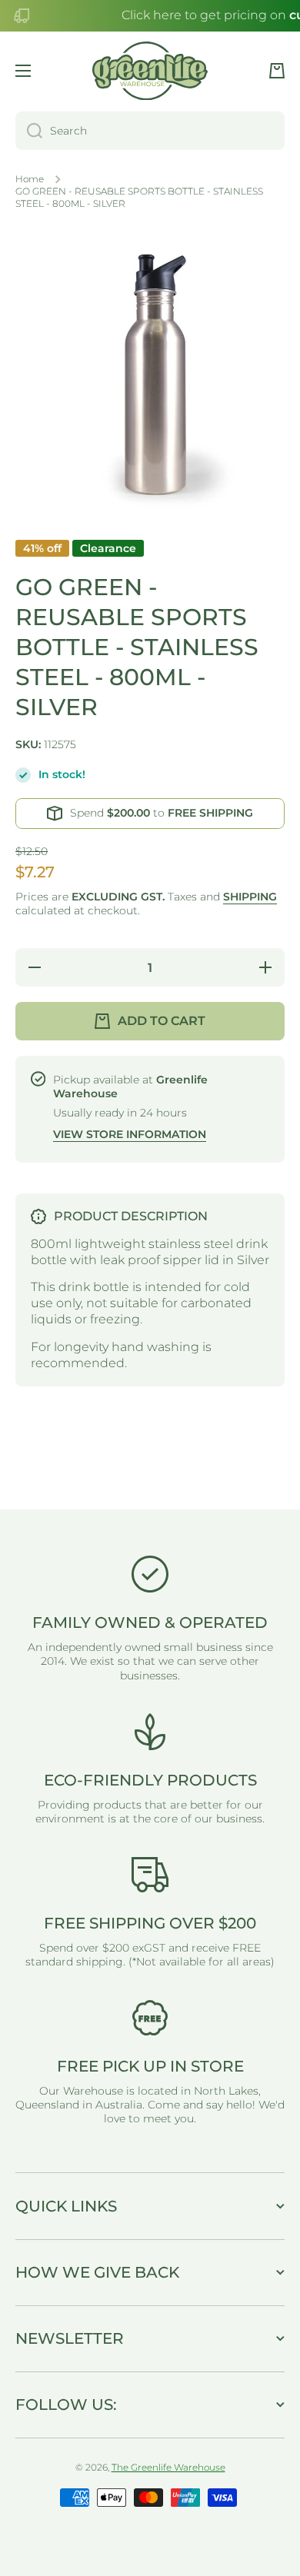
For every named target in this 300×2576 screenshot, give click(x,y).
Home (30, 179)
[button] (277, 71)
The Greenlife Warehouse (168, 2467)
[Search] (29, 131)
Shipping (250, 897)
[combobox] (150, 131)
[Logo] (150, 71)
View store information (130, 1134)
